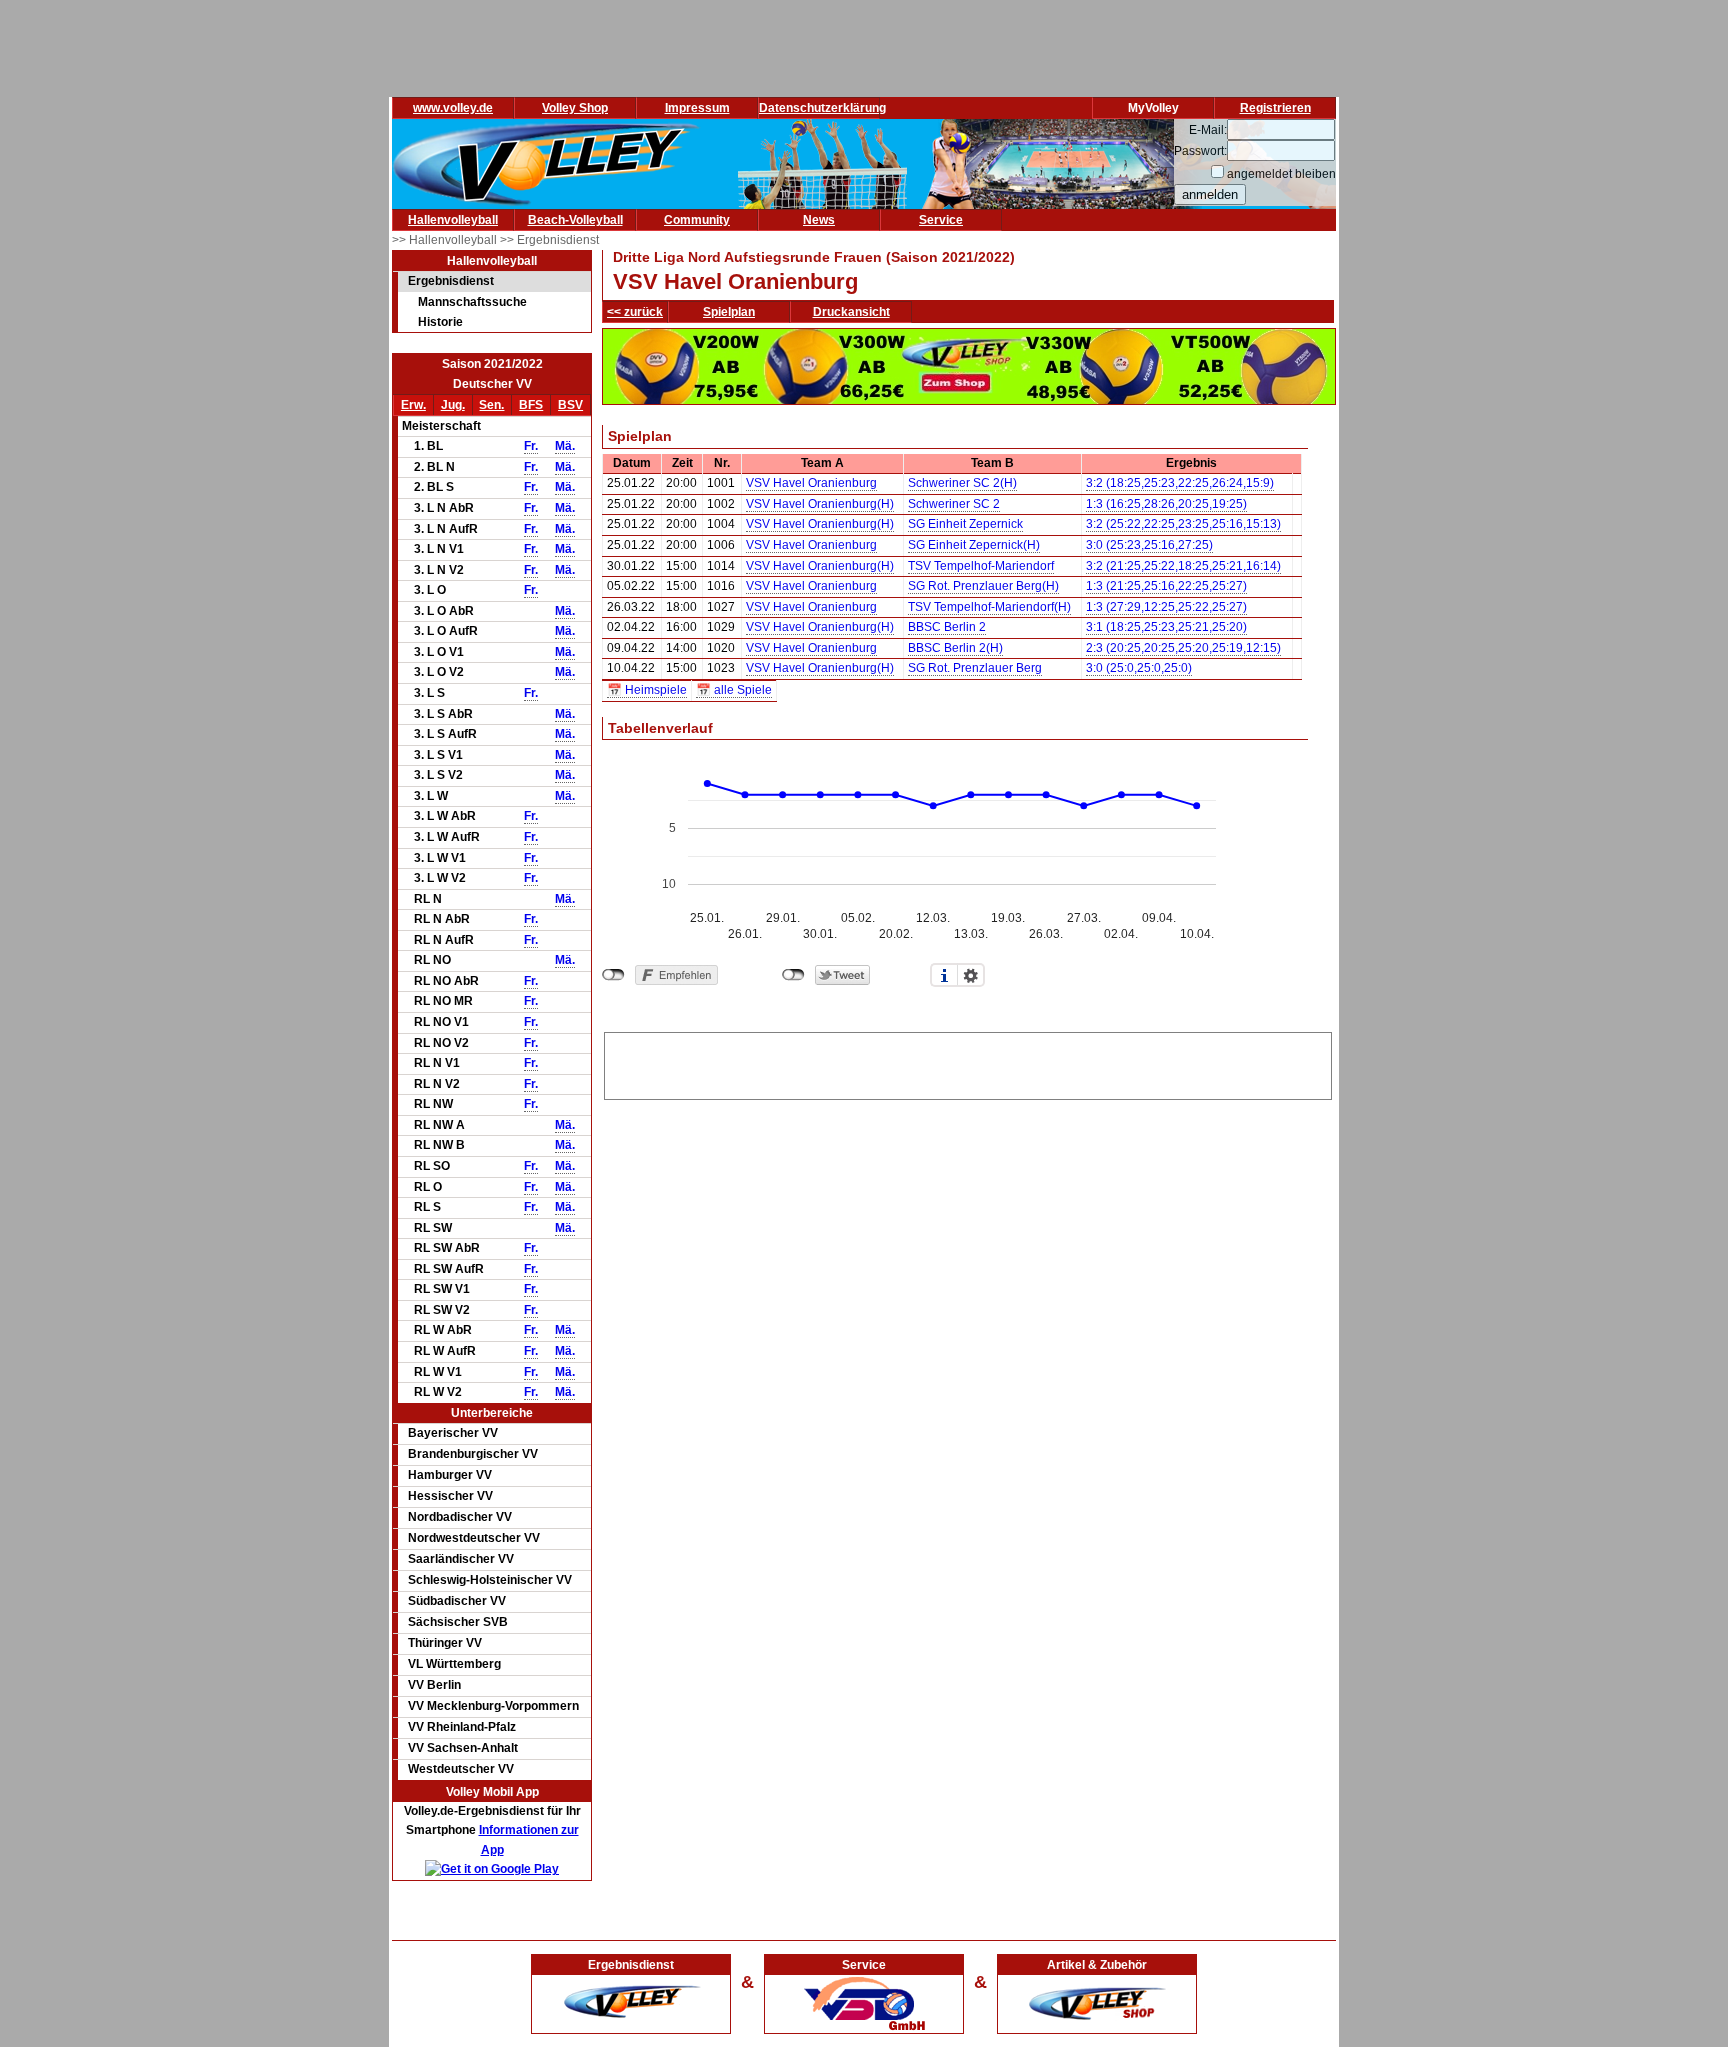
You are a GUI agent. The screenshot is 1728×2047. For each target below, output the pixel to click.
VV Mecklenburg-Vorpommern (493, 1706)
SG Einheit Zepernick (965, 524)
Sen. (491, 405)
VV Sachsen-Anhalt (463, 1748)
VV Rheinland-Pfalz (462, 1727)
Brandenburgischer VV (473, 1454)
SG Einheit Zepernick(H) (974, 545)
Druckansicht (851, 312)
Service (941, 220)
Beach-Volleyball (575, 220)
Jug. (453, 405)
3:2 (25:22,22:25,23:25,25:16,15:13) (1183, 524)
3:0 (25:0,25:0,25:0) (1139, 668)
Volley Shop (575, 108)
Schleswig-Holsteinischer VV (490, 1580)
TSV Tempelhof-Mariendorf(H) (989, 607)
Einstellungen (971, 975)
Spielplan (729, 312)
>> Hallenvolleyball (446, 240)
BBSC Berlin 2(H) (955, 648)
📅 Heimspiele (647, 690)
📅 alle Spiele (734, 690)
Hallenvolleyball (453, 220)
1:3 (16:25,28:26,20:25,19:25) (1166, 504)
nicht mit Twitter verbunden (793, 975)
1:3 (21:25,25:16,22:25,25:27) (1166, 586)
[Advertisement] (968, 1063)
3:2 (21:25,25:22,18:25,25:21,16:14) (1183, 566)
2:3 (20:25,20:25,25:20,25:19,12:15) (1183, 648)
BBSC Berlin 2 (947, 627)
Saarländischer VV (461, 1559)
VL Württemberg (454, 1664)
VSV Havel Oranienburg (811, 483)
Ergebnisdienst (451, 281)
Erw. (413, 405)
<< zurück (635, 312)
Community (697, 220)
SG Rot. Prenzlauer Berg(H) (983, 586)
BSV (570, 405)
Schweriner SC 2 (954, 504)
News (819, 220)
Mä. (565, 446)
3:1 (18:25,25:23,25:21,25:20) (1166, 627)
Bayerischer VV (453, 1433)
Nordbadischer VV (460, 1517)
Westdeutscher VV (461, 1769)
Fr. (531, 446)
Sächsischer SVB (458, 1622)
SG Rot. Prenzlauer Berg (975, 668)
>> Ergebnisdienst (549, 240)
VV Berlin (434, 1685)
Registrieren (1275, 108)
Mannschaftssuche (472, 302)
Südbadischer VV (457, 1601)
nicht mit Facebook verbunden (613, 975)
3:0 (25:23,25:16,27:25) (1149, 545)
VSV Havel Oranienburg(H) (820, 504)
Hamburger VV (450, 1475)
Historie (440, 322)
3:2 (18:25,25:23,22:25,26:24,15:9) (1180, 483)
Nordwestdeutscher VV (474, 1538)
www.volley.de (453, 108)
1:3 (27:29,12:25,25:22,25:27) (1166, 607)
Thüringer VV (445, 1643)
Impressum (697, 108)
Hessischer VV (450, 1496)
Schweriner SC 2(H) (962, 483)
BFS (531, 405)
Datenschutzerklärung (822, 108)
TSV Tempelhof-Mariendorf (981, 566)
